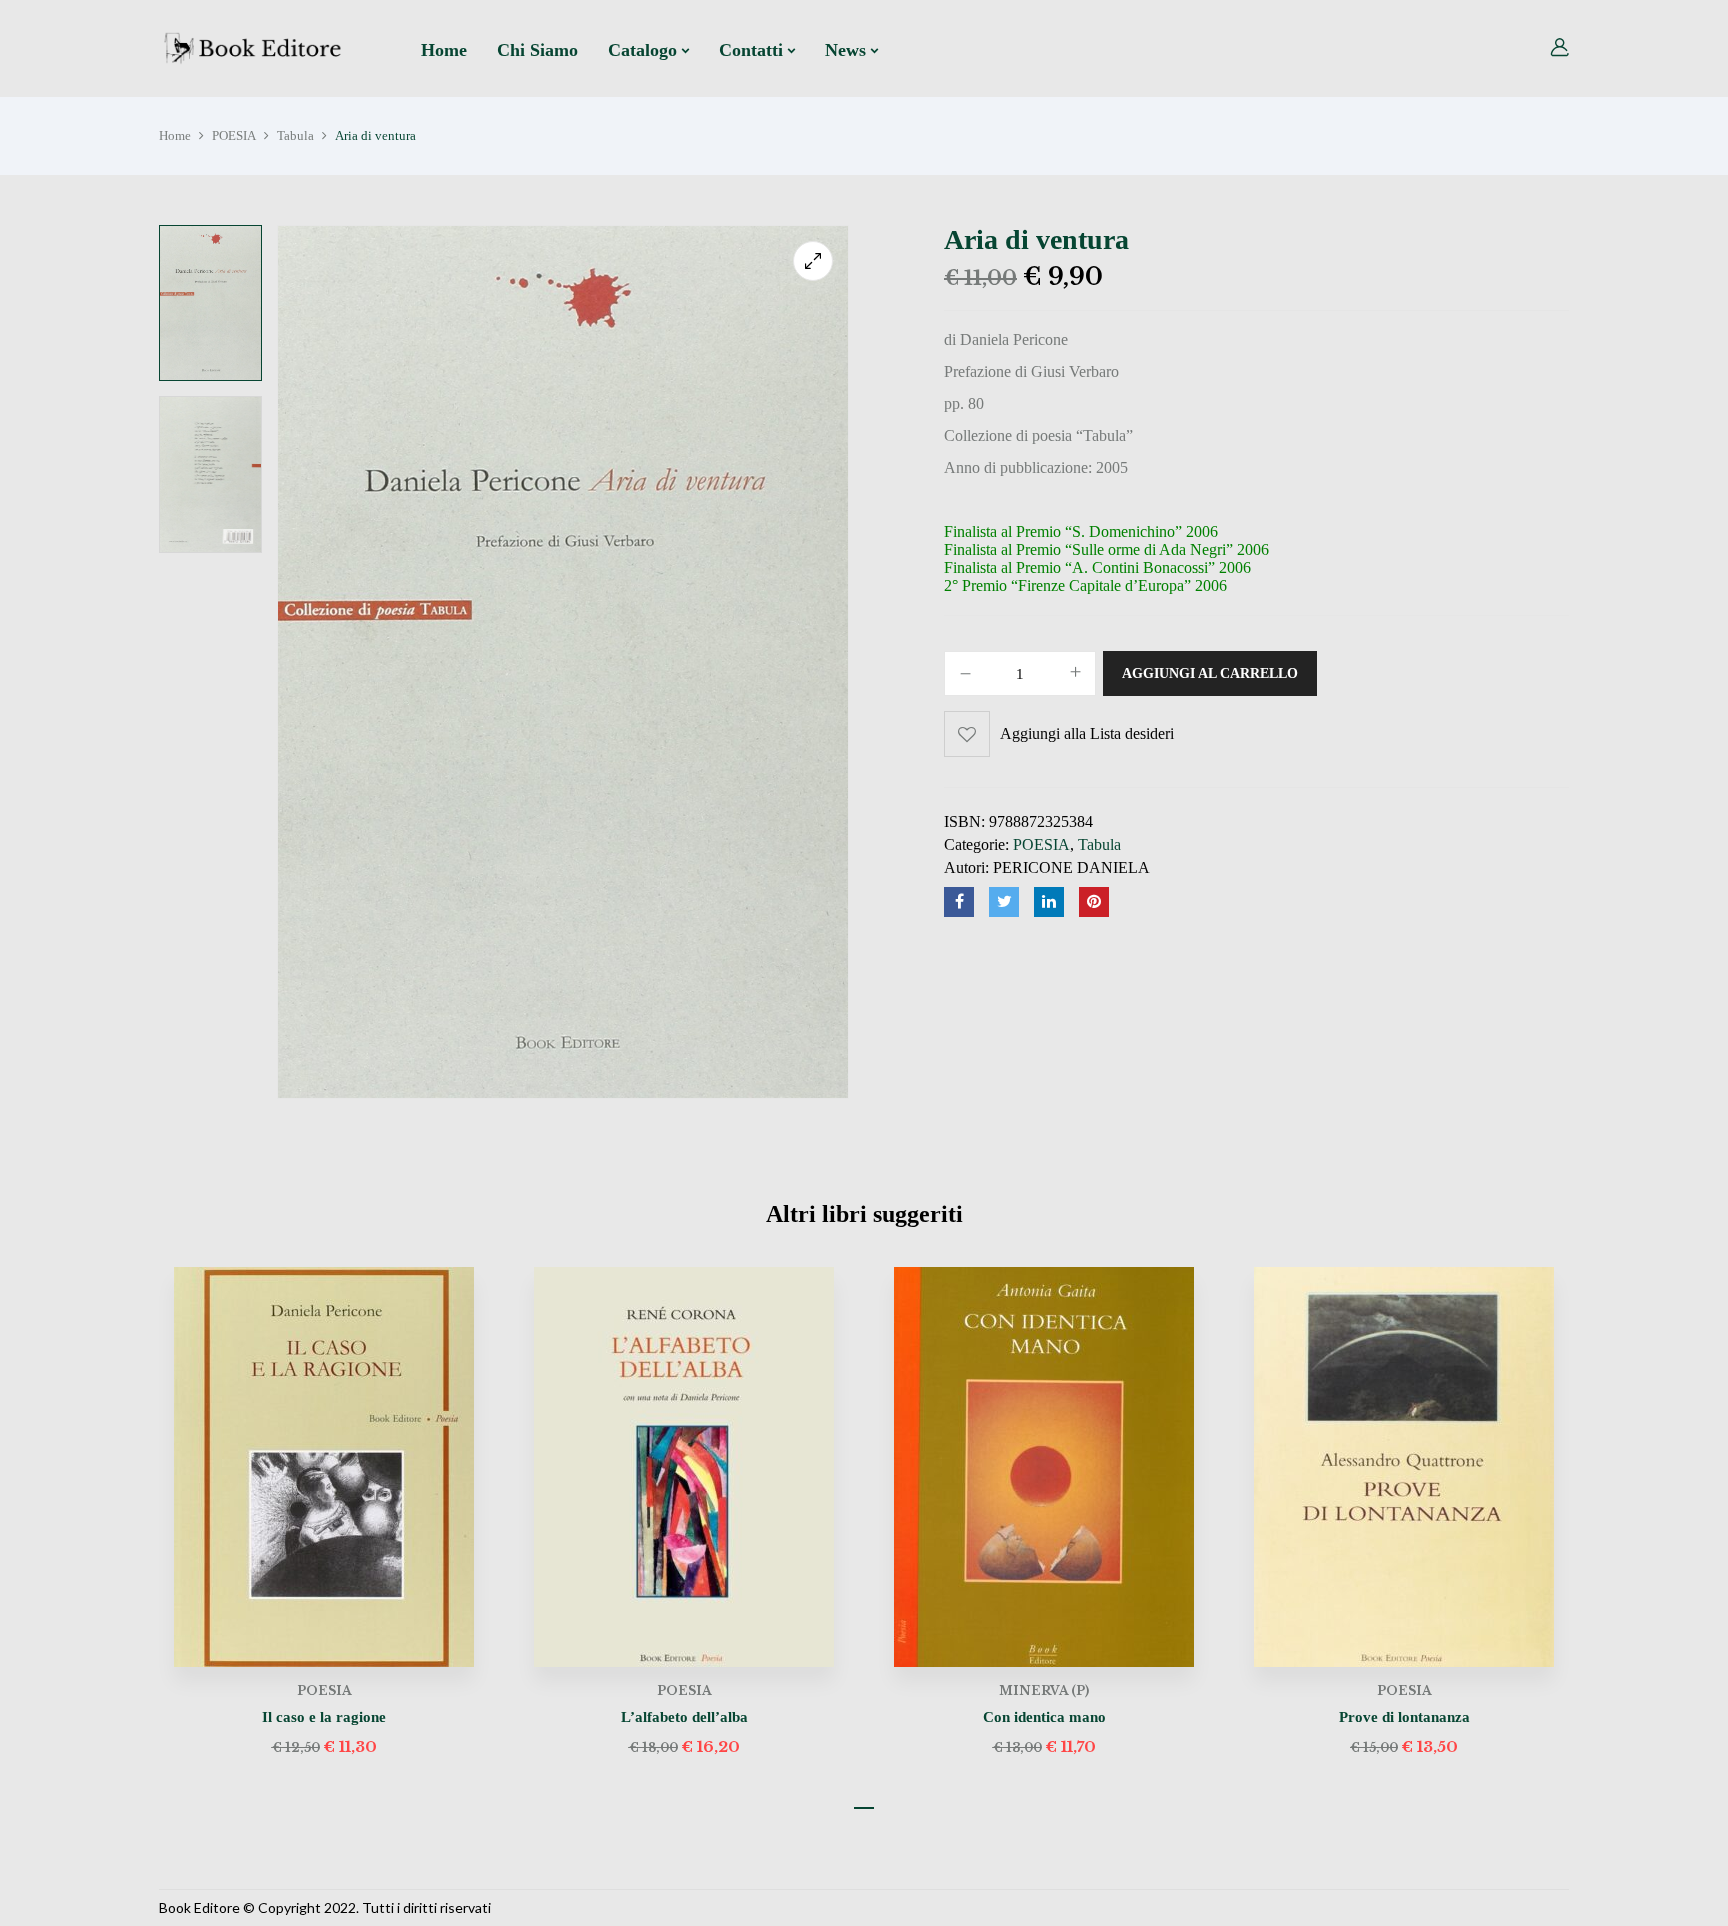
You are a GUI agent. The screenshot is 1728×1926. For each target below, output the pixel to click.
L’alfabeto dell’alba (684, 1717)
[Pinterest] (1094, 902)
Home (175, 135)
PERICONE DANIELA (1071, 867)
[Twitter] (1004, 902)
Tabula (295, 135)
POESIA (234, 135)
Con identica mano (1044, 1717)
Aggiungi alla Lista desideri (1087, 733)
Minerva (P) (1044, 1690)
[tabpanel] (324, 1514)
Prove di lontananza (1404, 1717)
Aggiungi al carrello (1210, 673)
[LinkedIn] (1049, 902)
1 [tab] (864, 1808)
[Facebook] (959, 902)
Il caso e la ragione (324, 1717)
